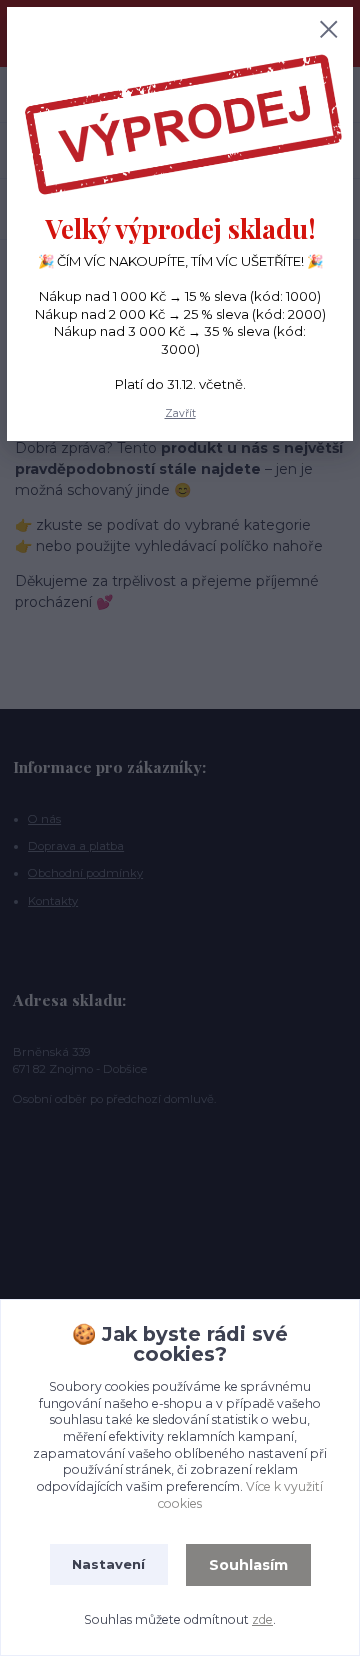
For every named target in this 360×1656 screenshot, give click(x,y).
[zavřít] (329, 31)
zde (262, 1619)
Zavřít (180, 413)
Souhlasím (248, 1565)
